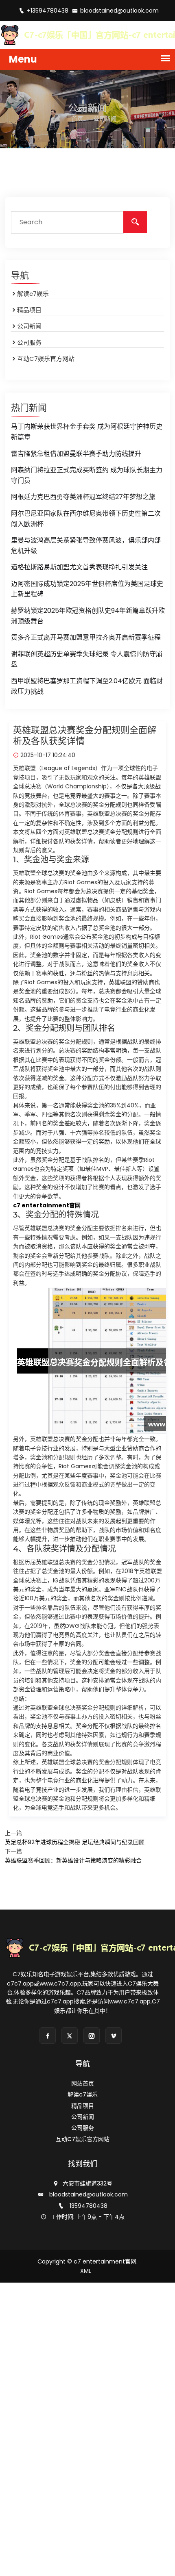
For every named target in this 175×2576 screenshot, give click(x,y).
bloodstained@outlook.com (119, 11)
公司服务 (29, 342)
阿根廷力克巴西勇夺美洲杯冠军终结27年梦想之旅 (83, 497)
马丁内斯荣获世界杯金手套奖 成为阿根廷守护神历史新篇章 (87, 432)
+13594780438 (48, 11)
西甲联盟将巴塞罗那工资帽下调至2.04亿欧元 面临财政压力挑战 (87, 686)
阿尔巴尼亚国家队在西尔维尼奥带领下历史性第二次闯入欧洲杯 (86, 519)
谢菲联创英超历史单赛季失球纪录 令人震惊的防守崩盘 (87, 659)
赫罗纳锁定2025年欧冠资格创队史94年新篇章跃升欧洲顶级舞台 (88, 616)
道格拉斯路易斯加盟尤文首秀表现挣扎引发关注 (79, 567)
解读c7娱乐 (33, 294)
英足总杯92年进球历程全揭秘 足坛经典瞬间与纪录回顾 (75, 1842)
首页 (77, 119)
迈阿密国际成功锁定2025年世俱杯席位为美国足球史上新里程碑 (87, 589)
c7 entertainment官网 (105, 2261)
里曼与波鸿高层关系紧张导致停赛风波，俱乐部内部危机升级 (86, 546)
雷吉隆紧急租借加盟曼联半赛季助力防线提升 (76, 454)
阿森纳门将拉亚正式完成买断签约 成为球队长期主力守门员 (87, 475)
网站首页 (83, 2083)
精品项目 (29, 310)
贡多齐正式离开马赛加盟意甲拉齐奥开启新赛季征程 (86, 637)
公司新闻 (29, 326)
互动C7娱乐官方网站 (46, 359)
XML (86, 2271)
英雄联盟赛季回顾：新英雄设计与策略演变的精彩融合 (73, 1860)
